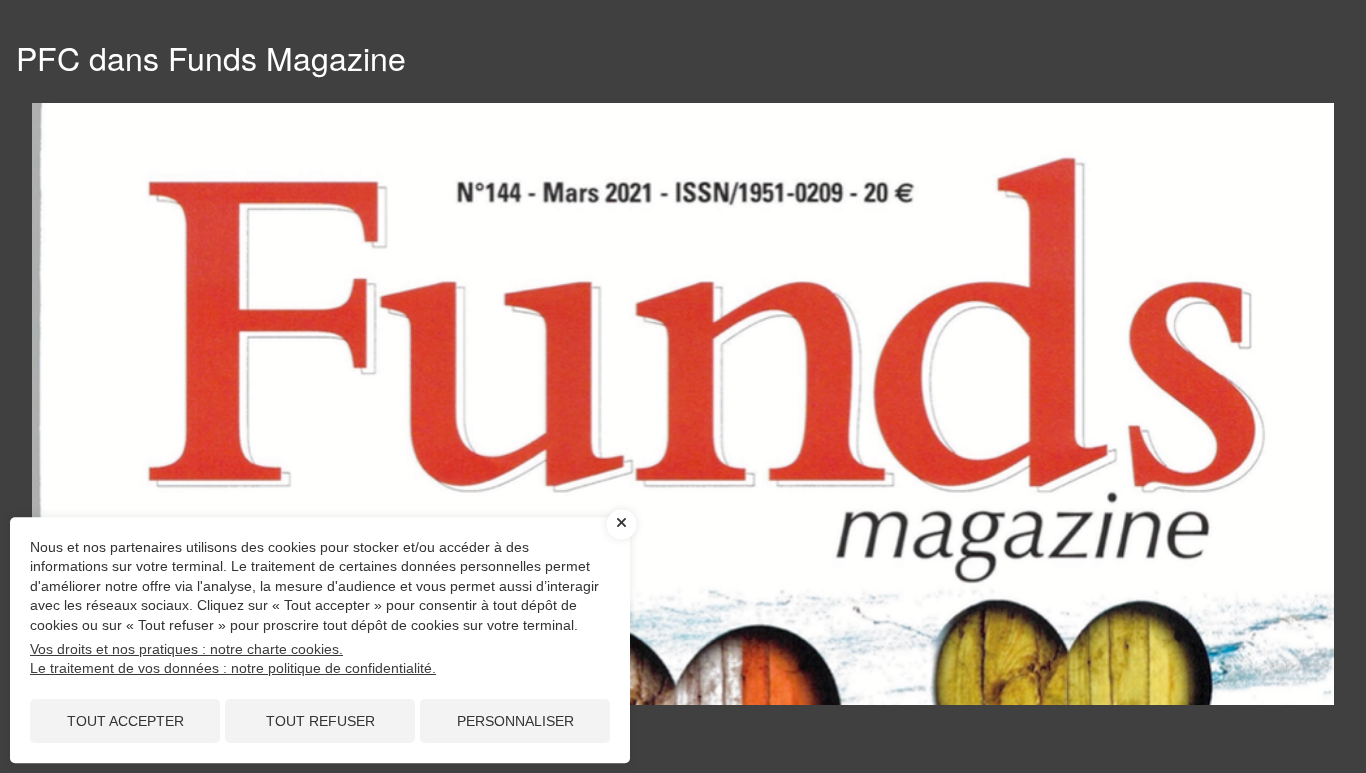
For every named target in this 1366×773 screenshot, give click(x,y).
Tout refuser (320, 721)
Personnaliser (515, 721)
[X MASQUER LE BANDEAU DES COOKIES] (622, 524)
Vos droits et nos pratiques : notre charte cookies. (186, 649)
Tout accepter (125, 721)
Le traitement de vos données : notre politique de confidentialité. (233, 668)
